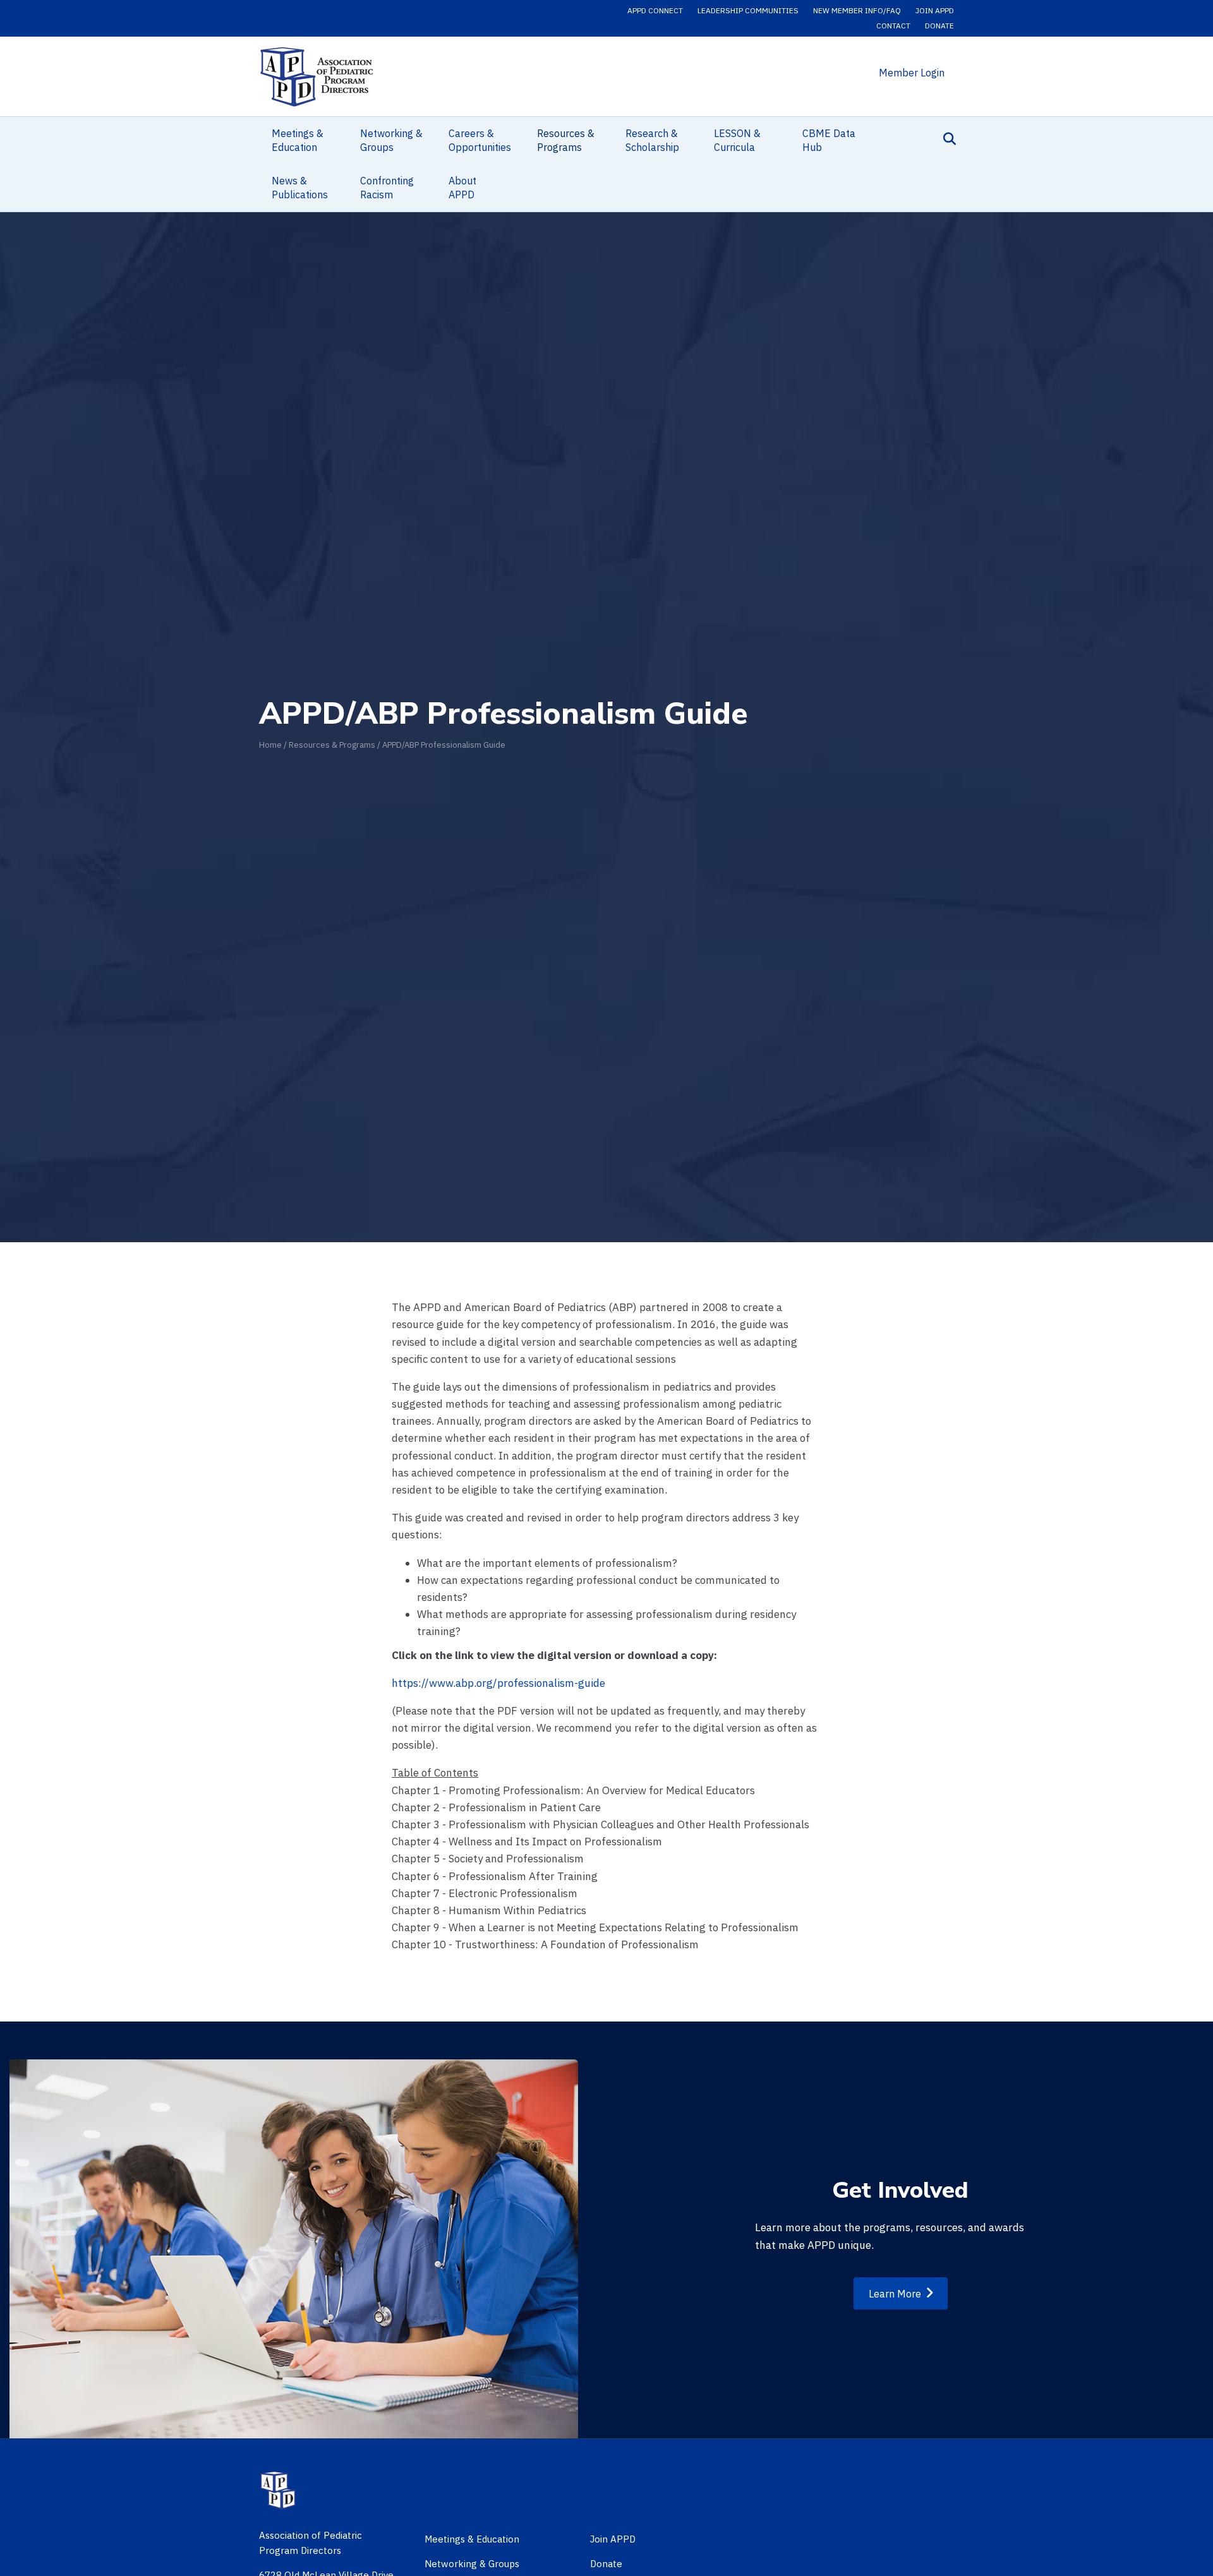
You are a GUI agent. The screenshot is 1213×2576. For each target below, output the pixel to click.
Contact (893, 26)
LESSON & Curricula (737, 140)
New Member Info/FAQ (857, 10)
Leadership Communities (748, 10)
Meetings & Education (298, 140)
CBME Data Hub (829, 140)
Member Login (912, 73)
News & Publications (300, 188)
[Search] (946, 139)
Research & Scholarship (652, 140)
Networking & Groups (391, 140)
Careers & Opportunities (480, 140)
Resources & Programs (566, 140)
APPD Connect (655, 10)
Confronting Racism (387, 188)
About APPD (462, 188)
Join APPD (935, 10)
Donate (939, 26)
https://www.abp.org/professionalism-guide (498, 1683)
